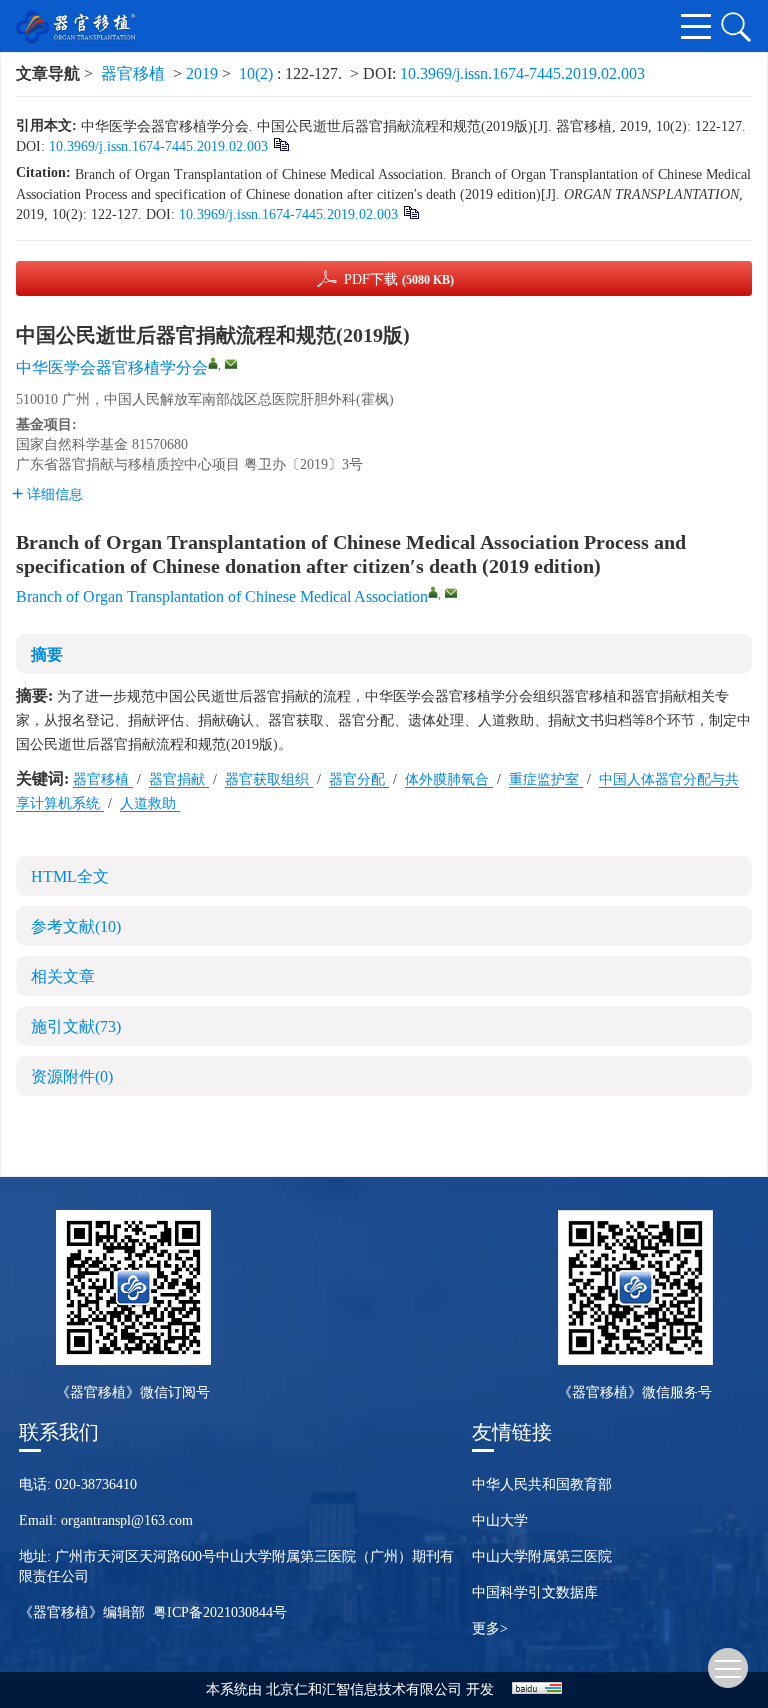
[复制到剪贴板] (280, 143)
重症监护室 (546, 779)
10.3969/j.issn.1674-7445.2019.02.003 (522, 73)
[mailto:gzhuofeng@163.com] (231, 364)
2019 (202, 73)
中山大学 (500, 1520)
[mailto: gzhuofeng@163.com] (451, 593)
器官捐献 (179, 779)
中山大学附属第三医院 (542, 1556)
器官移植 (133, 73)
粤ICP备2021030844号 (220, 1612)
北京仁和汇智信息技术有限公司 (364, 1689)
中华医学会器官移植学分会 (112, 367)
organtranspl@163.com (127, 1520)
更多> (490, 1628)
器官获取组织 (269, 779)
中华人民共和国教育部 (542, 1484)
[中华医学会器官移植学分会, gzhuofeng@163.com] (213, 363)
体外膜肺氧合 (449, 779)
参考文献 (76, 926)
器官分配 (359, 779)
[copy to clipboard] (410, 211)
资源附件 (72, 1076)
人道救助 (150, 803)
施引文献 (76, 1026)
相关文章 (63, 976)
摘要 (47, 654)
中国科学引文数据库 (535, 1592)
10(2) (258, 73)
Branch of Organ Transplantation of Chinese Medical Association (222, 596)
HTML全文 (70, 876)
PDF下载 (399, 279)
